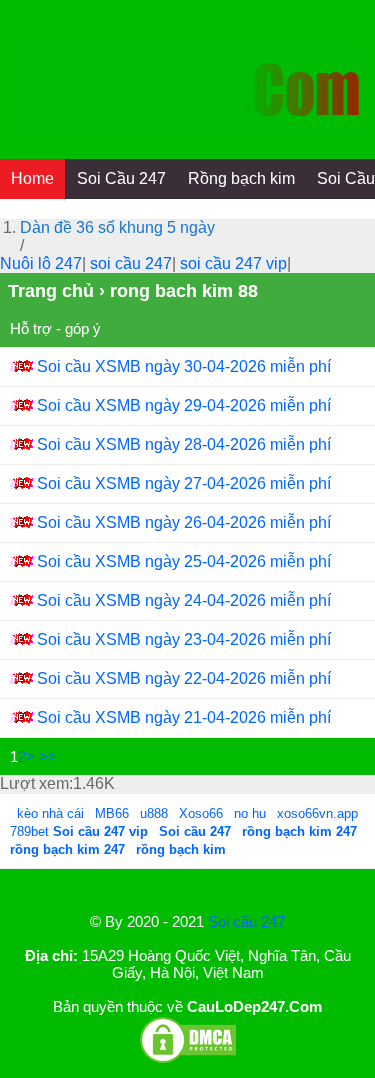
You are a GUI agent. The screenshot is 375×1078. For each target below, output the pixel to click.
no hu (252, 813)
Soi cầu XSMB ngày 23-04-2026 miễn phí (184, 639)
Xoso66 (203, 813)
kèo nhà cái (50, 813)
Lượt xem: (36, 783)
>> (48, 756)
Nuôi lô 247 (41, 263)
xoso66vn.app (319, 813)
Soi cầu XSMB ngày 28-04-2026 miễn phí (184, 444)
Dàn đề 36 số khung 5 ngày (117, 227)
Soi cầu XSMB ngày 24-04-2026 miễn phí (184, 600)
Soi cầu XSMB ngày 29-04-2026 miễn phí (184, 405)
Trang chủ (51, 291)
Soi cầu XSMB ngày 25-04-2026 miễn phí (184, 561)
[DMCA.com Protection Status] (188, 1059)
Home (32, 178)
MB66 (112, 813)
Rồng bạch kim (241, 178)
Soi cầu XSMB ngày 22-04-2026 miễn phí (184, 678)
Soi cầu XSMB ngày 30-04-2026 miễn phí (184, 366)
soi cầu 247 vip (233, 263)
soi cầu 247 (131, 263)
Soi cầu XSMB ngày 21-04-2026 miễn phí (184, 717)
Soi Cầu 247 (121, 178)
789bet (31, 831)
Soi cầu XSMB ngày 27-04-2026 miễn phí (184, 483)
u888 (154, 813)
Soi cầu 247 (246, 921)
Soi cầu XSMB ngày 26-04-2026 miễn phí (184, 522)
